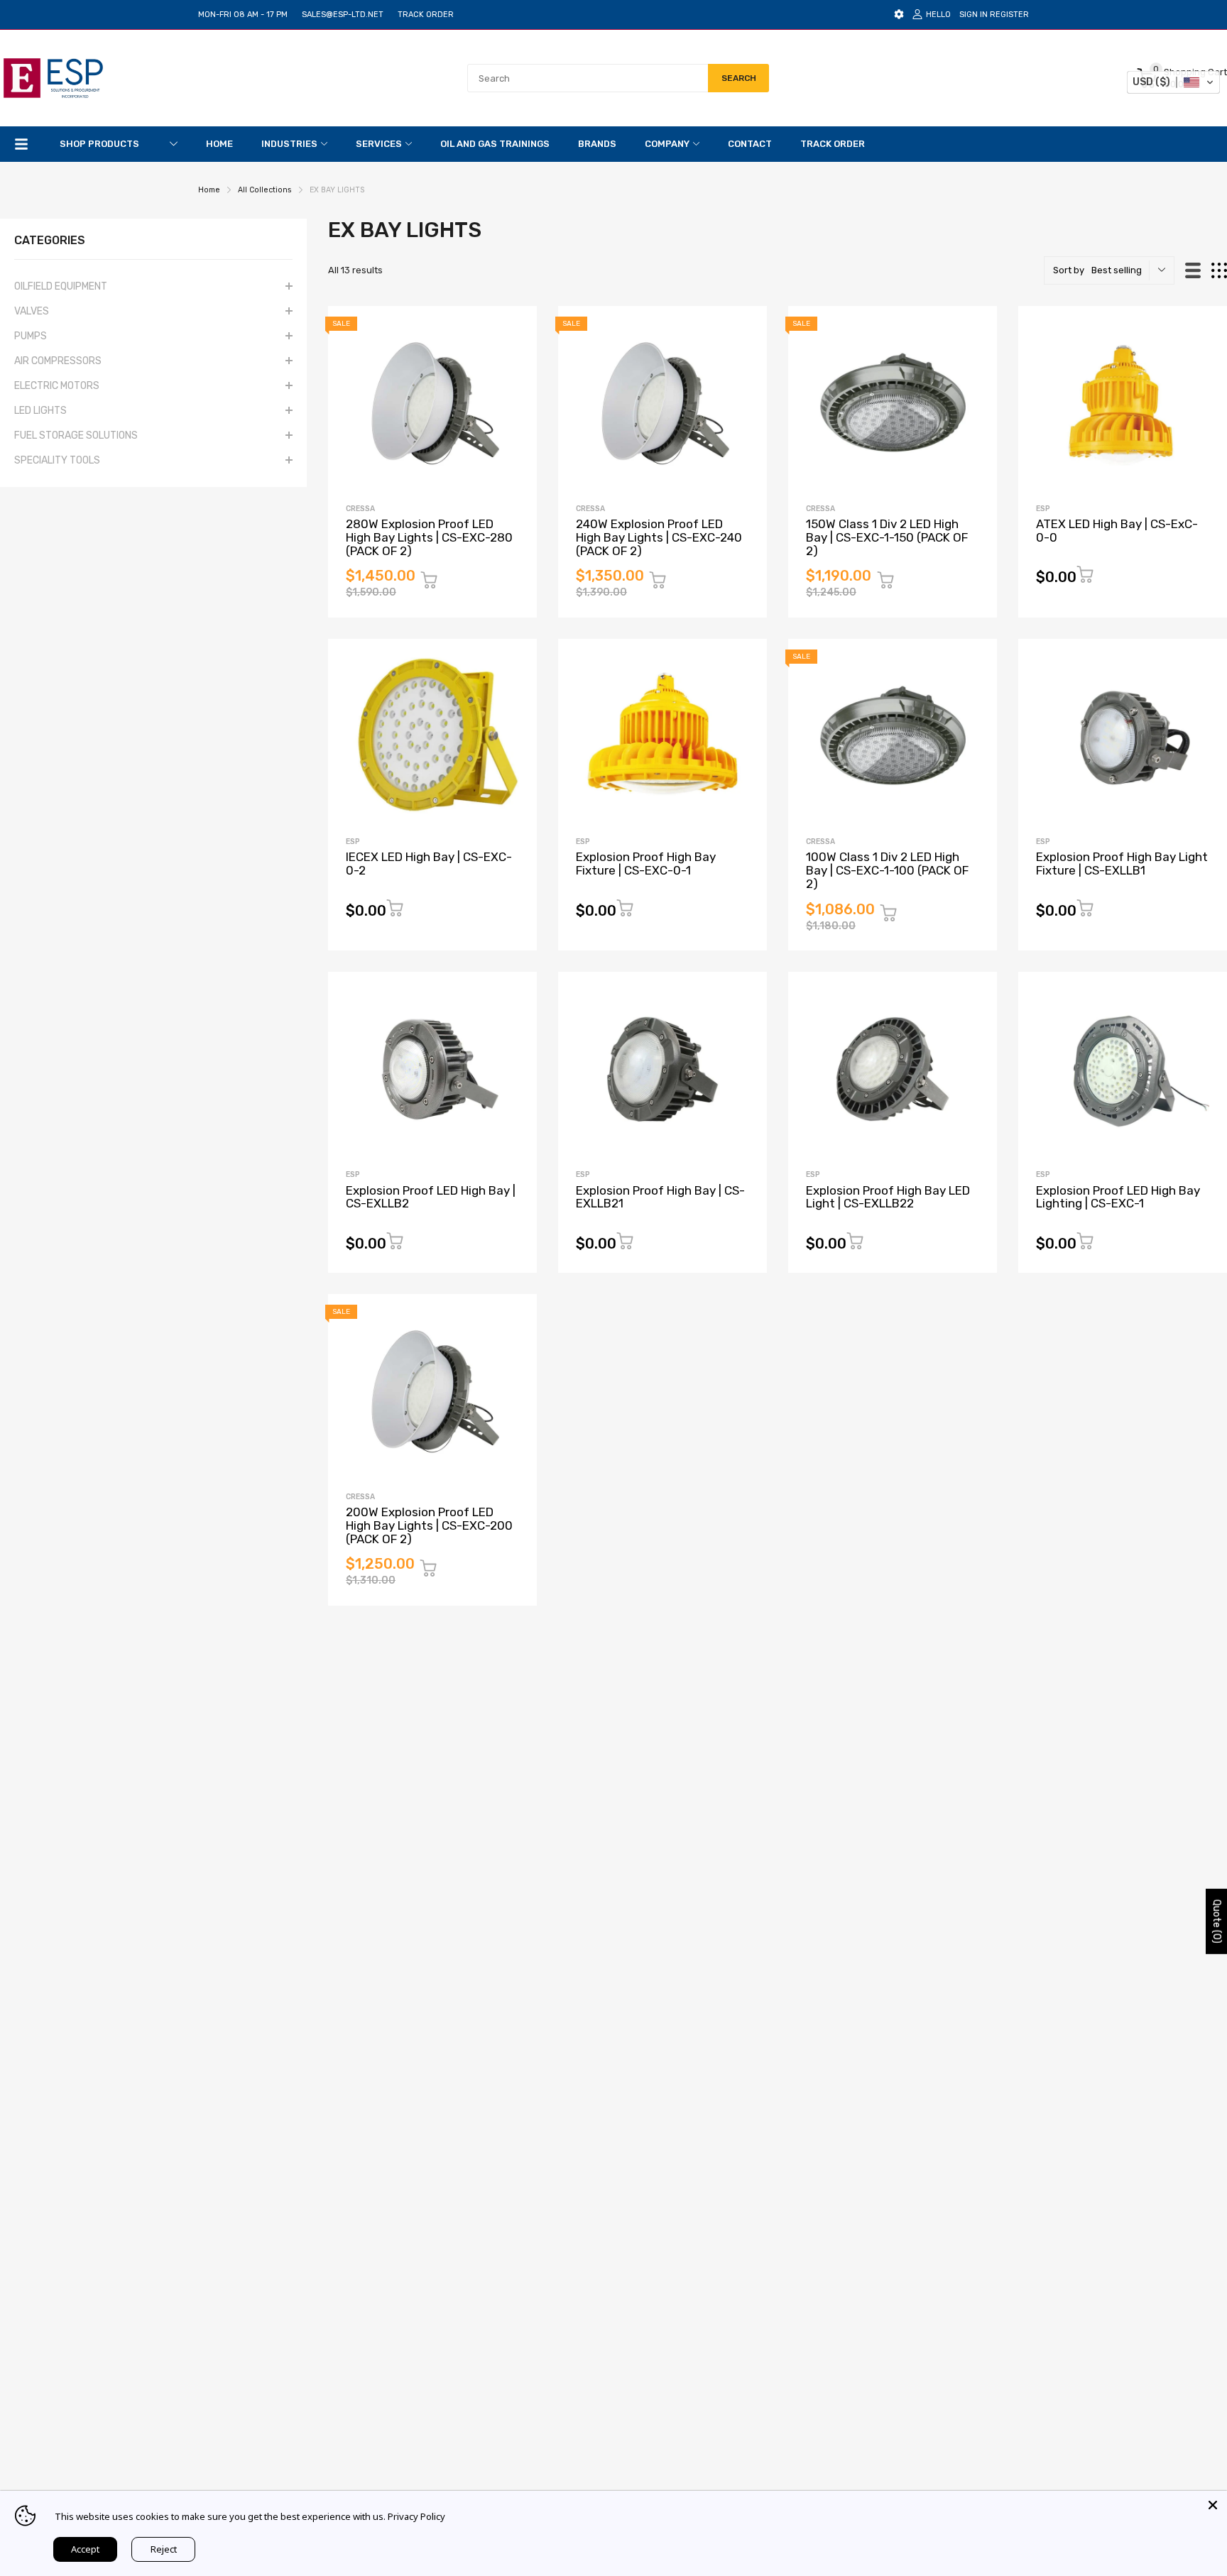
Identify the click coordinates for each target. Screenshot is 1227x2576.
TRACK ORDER (426, 15)
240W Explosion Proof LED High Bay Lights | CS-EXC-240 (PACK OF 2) (659, 537)
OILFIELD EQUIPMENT (61, 286)
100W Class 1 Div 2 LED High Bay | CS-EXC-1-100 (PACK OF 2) (887, 870)
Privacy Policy (416, 2516)
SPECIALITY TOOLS (57, 460)
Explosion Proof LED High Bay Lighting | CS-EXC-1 (1118, 1197)
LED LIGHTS (40, 411)
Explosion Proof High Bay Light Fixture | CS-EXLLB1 (1122, 864)
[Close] (1213, 2505)
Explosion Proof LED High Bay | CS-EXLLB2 (431, 1197)
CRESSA (360, 509)
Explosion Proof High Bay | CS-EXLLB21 (660, 1197)
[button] (1173, 82)
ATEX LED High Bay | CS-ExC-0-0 (1117, 531)
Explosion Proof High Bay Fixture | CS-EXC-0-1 (646, 864)
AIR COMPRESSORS (58, 361)
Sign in (974, 15)
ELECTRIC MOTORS (57, 386)
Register (1009, 15)
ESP (1043, 509)
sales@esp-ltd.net (343, 15)
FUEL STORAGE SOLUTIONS (76, 435)
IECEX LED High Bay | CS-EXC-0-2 (429, 864)
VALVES (32, 311)
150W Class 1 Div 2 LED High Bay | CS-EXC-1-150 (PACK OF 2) (887, 537)
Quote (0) (1217, 1922)
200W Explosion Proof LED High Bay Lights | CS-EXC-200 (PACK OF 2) (429, 1525)
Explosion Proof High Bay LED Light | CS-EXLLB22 (888, 1197)
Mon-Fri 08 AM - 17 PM (243, 15)
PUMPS (31, 336)
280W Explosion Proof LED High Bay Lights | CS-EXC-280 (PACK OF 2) (429, 537)
